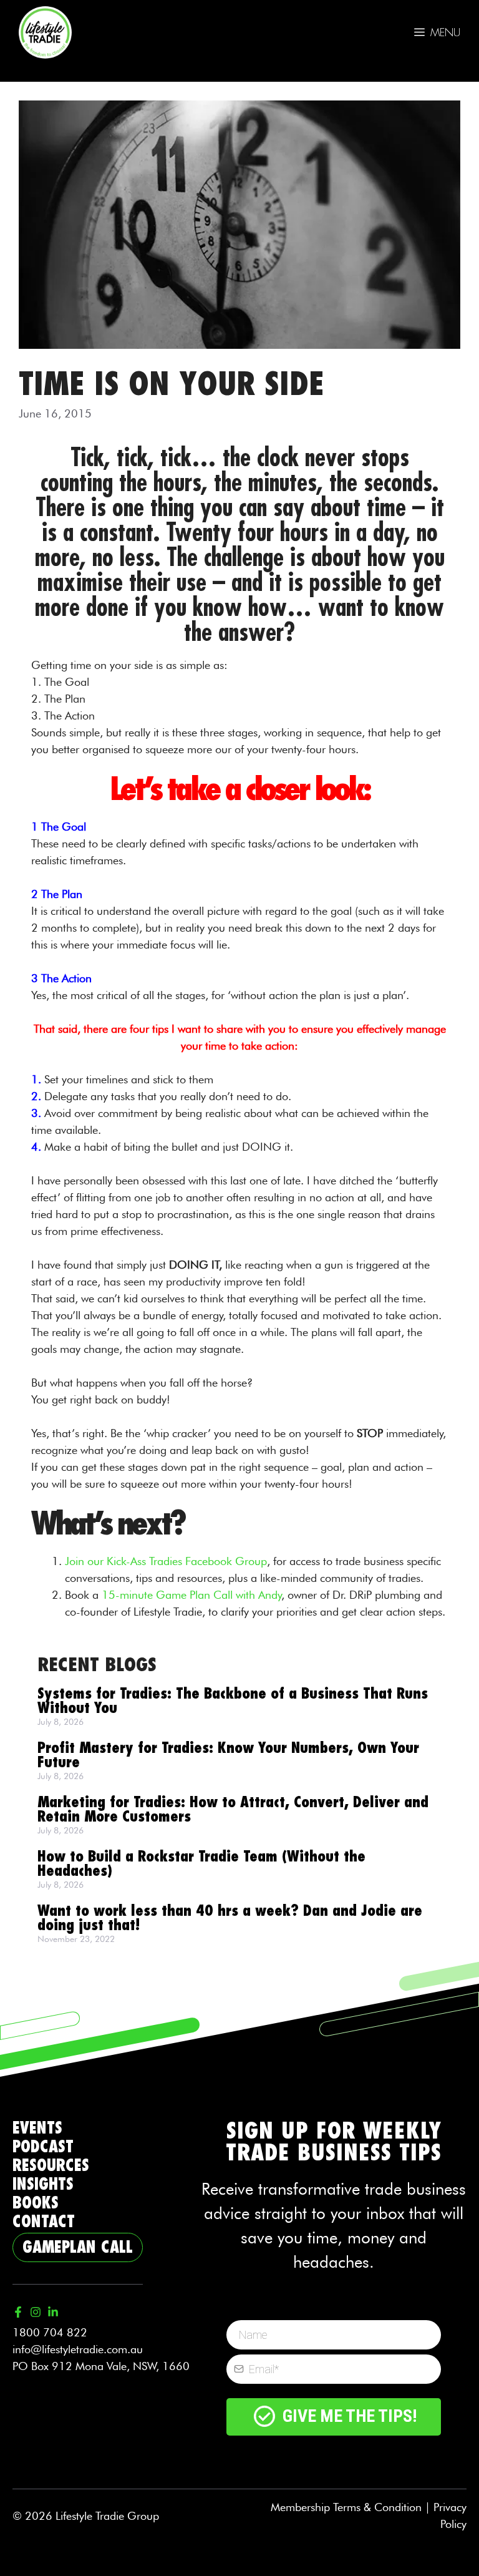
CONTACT (44, 2222)
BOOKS (36, 2203)
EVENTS (37, 2128)
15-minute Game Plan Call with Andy (191, 1595)
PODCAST (43, 2147)
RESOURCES (51, 2166)
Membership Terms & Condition (346, 2507)
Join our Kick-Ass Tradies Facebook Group (166, 1561)
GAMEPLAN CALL (78, 2247)
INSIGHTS (43, 2184)
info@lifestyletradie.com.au (78, 2349)
